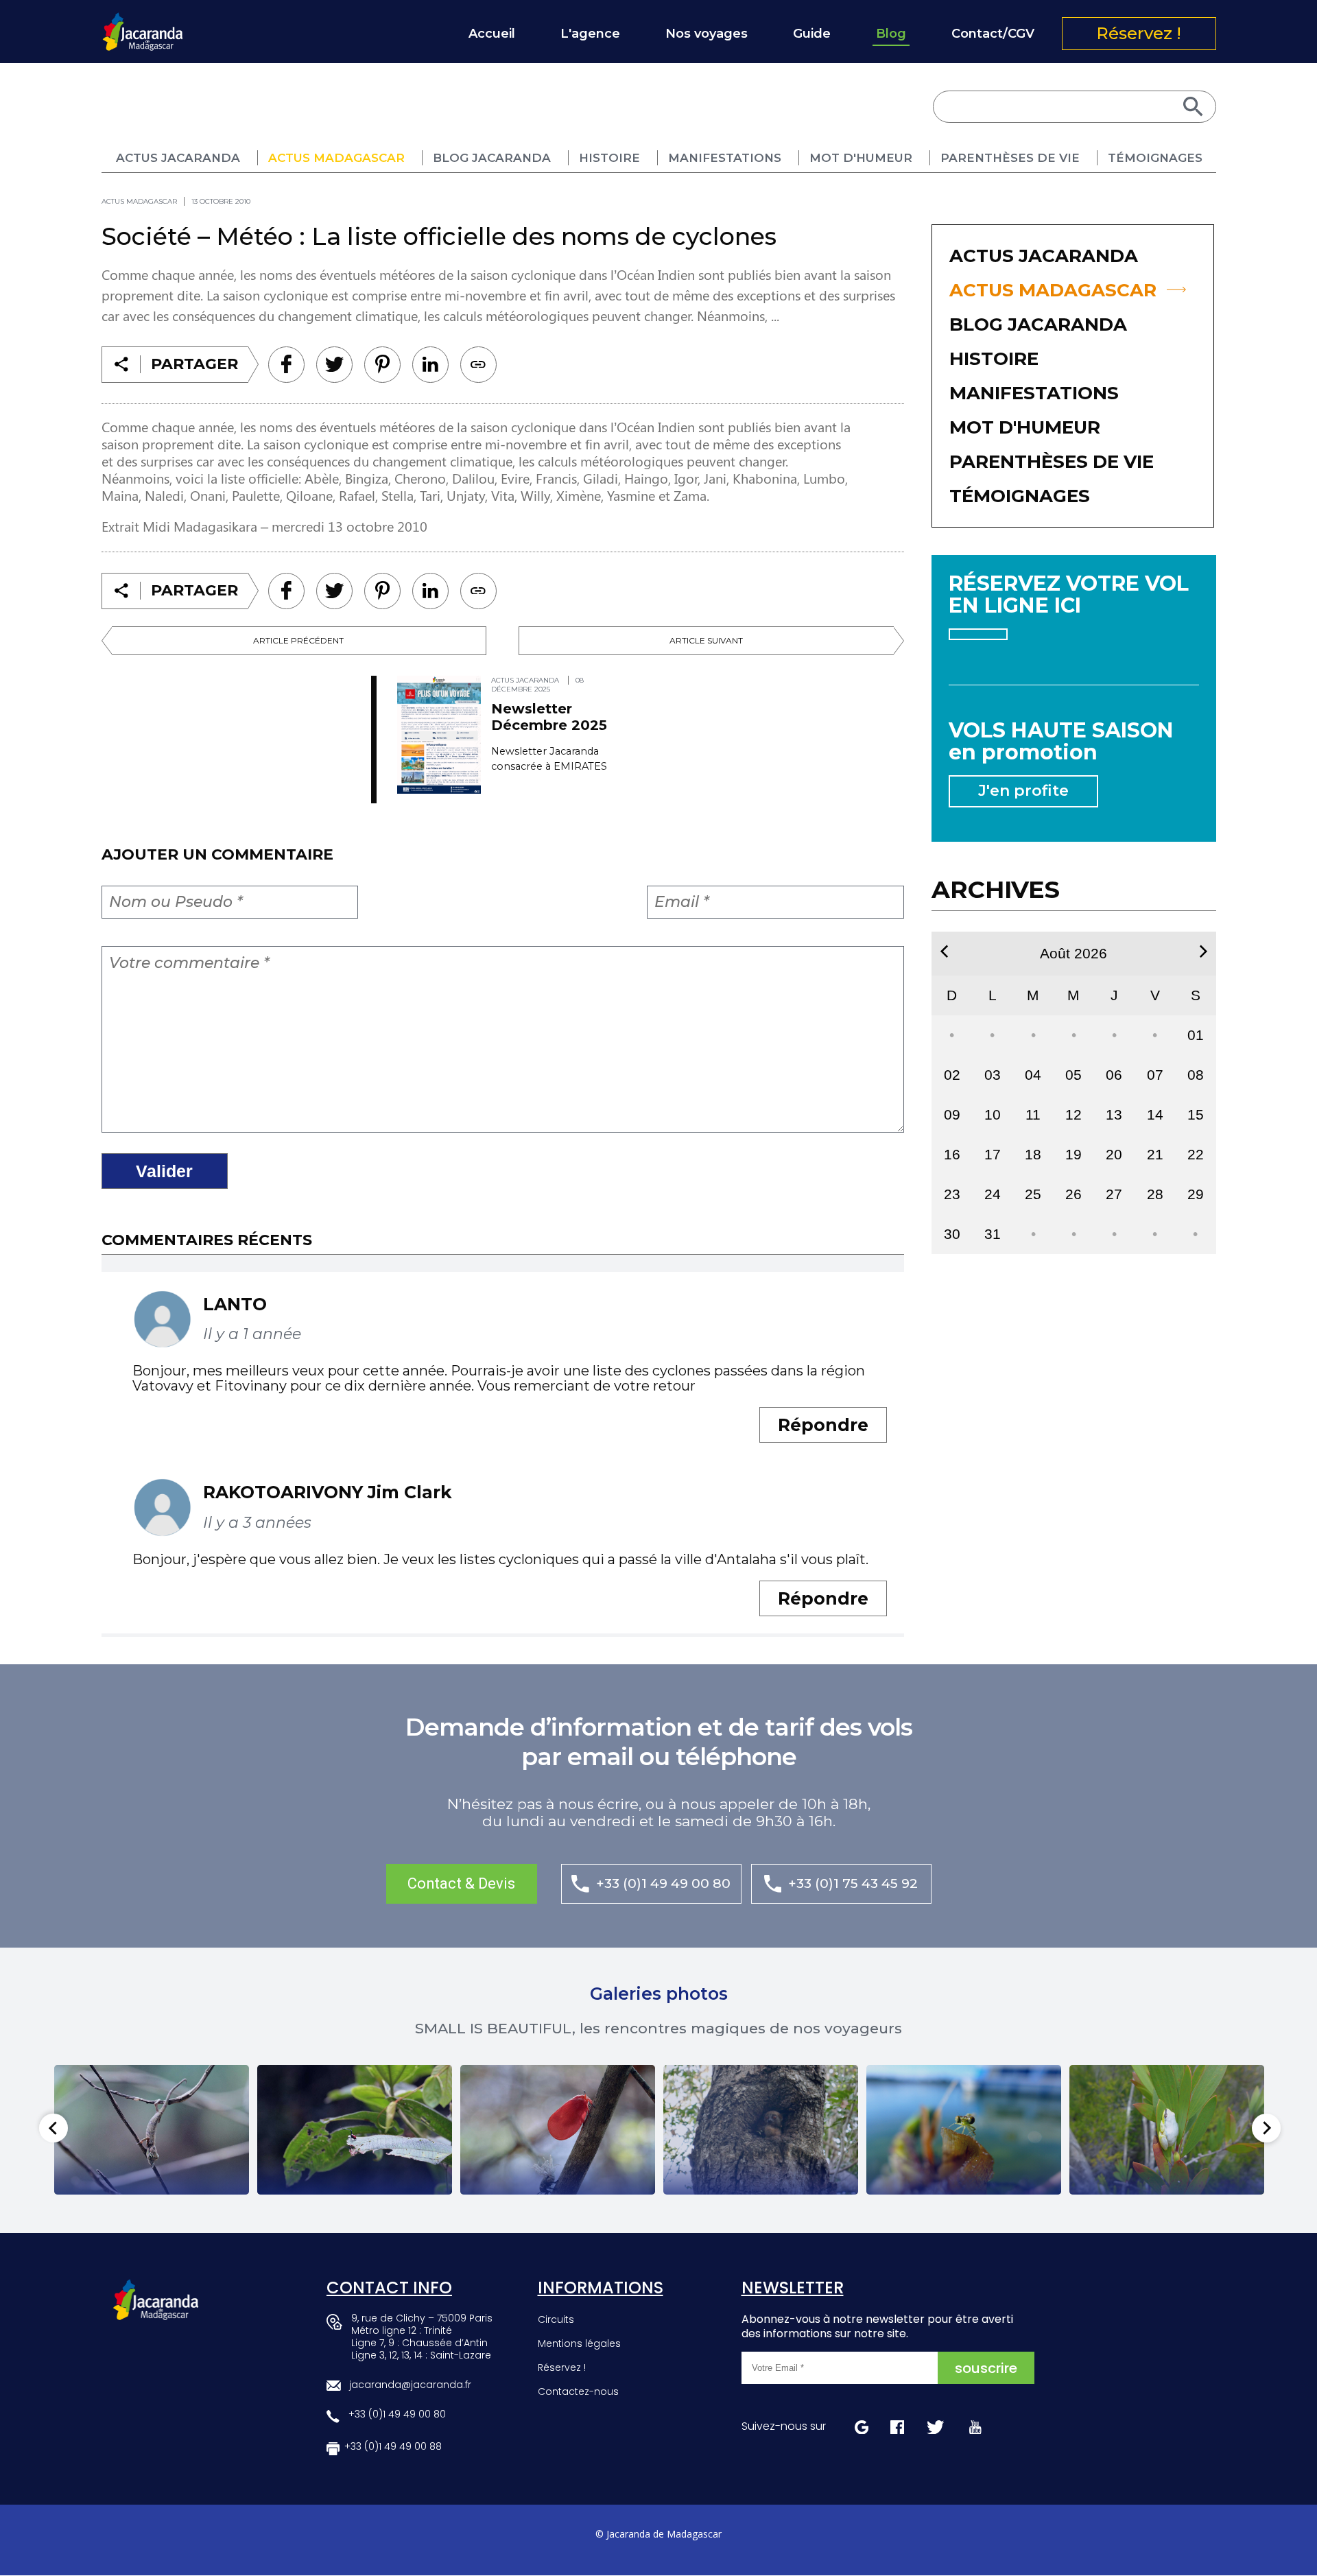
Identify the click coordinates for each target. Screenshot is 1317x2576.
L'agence (590, 34)
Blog (891, 34)
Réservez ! (1139, 33)
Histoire (609, 158)
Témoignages (1155, 158)
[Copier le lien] (478, 365)
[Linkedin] (382, 365)
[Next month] (1203, 952)
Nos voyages (707, 34)
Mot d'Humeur (861, 158)
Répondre (823, 1425)
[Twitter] (334, 365)
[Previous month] (944, 952)
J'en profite (1023, 791)
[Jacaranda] (143, 21)
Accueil (492, 34)
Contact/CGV (993, 34)
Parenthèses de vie (1010, 158)
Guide (812, 34)
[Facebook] (286, 365)
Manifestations (725, 158)
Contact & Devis (461, 1883)
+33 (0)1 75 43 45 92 (853, 1883)
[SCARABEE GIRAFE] (355, 2130)
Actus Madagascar (336, 158)
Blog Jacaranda (492, 158)
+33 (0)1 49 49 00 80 (663, 1883)
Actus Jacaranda (178, 158)
